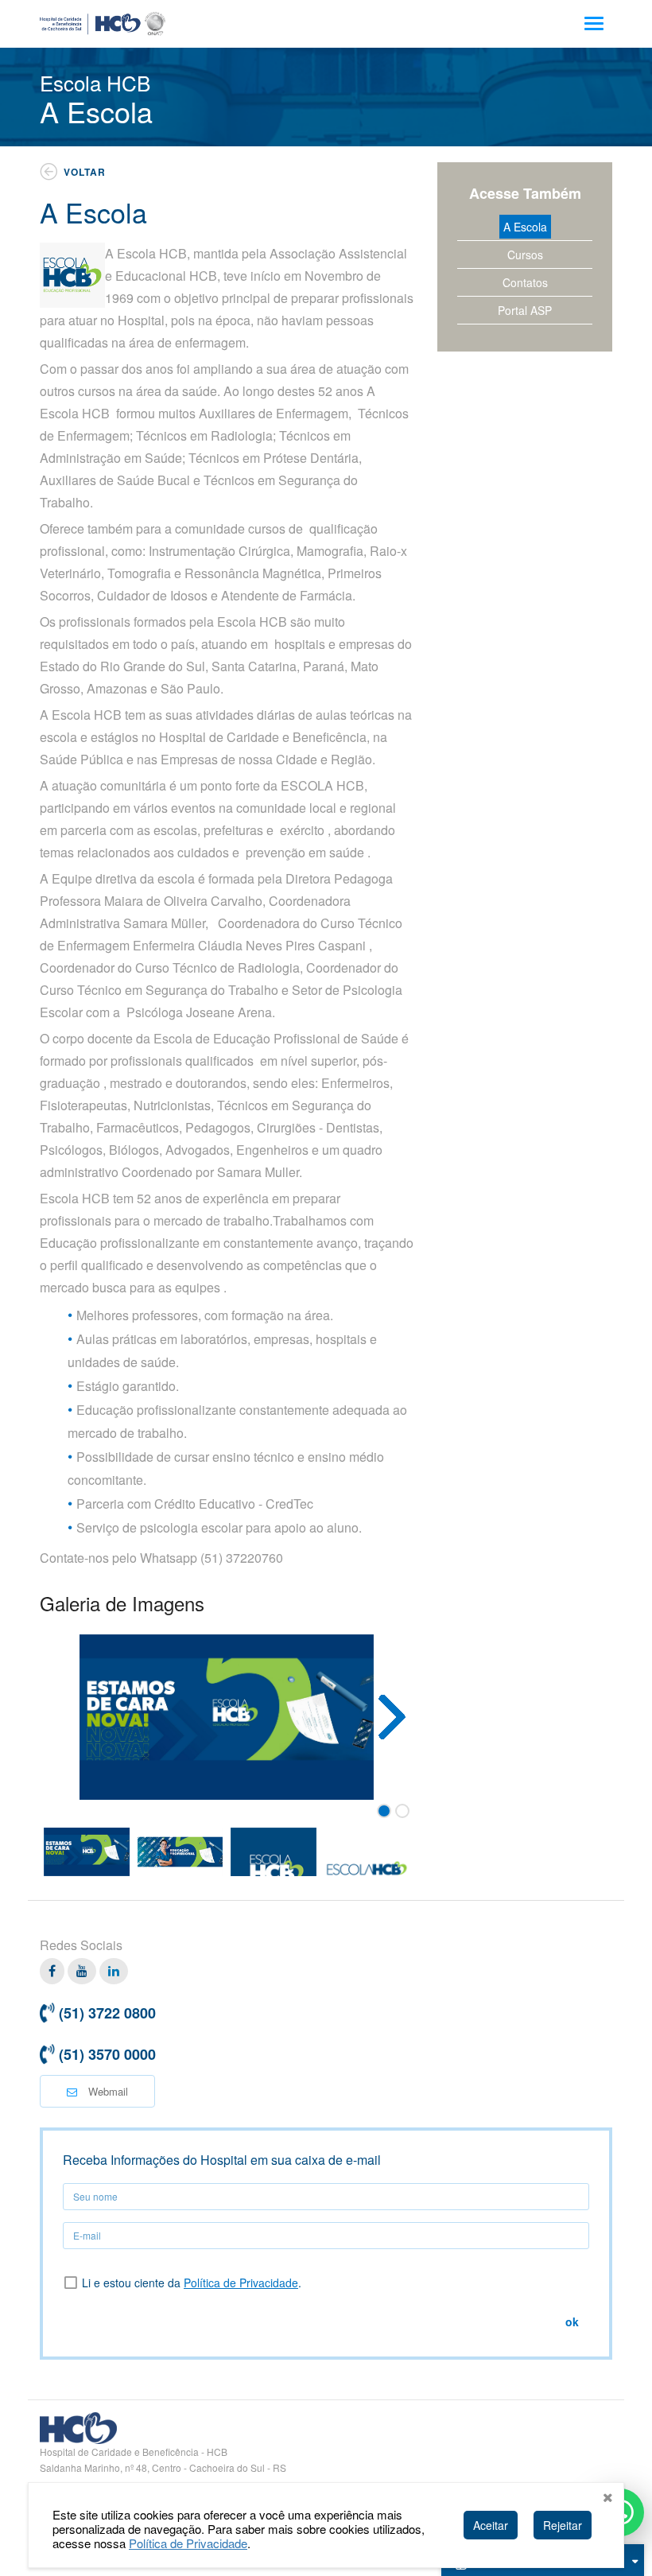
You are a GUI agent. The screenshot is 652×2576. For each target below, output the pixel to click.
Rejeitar (563, 2525)
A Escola (525, 227)
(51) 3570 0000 (107, 2054)
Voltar (85, 172)
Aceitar (491, 2525)
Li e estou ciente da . (192, 2283)
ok (572, 2322)
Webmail (107, 2091)
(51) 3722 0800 (107, 2013)
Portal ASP (525, 310)
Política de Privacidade (241, 2283)
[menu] (594, 23)
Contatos (525, 282)
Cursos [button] (525, 254)
